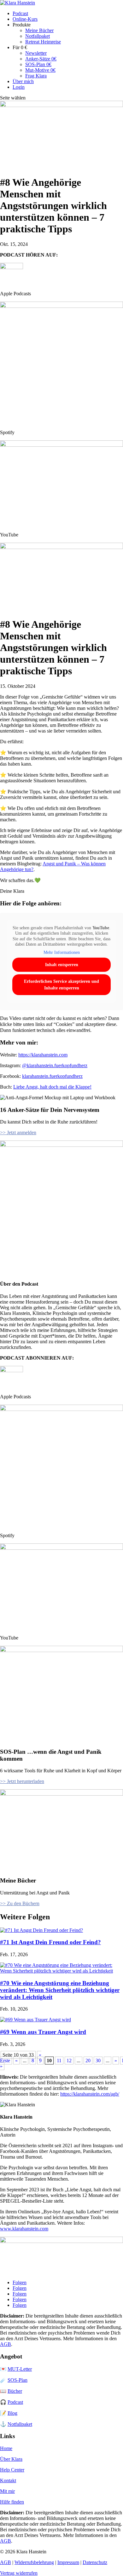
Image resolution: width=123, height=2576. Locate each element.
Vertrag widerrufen (19, 2573)
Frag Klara (36, 76)
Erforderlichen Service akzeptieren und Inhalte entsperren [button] (61, 985)
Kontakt (8, 2480)
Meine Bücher (39, 30)
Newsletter (36, 53)
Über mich (23, 81)
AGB (6, 2344)
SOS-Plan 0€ (38, 64)
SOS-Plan (18, 2380)
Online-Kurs (25, 19)
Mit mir (7, 2491)
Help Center (12, 2470)
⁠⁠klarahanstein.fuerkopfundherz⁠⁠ (52, 1076)
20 (88, 2061)
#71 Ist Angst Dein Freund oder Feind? (50, 1942)
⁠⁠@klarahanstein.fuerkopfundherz (55, 1065)
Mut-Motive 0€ (40, 70)
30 (98, 2061)
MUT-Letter (20, 2369)
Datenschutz (95, 2562)
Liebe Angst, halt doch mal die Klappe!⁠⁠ (52, 1087)
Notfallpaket (38, 36)
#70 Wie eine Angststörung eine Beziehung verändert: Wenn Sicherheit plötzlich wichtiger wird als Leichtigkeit (60, 1990)
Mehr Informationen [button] (62, 952)
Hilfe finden (12, 2502)
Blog (12, 2413)
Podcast (20, 13)
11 (59, 2061)
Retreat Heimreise (43, 42)
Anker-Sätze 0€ (41, 59)
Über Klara (11, 2459)
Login (19, 87)
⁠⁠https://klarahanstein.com (43, 1055)
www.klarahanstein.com (24, 2229)
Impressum (68, 2562)
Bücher (15, 2391)
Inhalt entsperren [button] (62, 965)
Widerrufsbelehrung (34, 2562)
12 (69, 2061)
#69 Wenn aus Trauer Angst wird (43, 2032)
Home (6, 2448)
